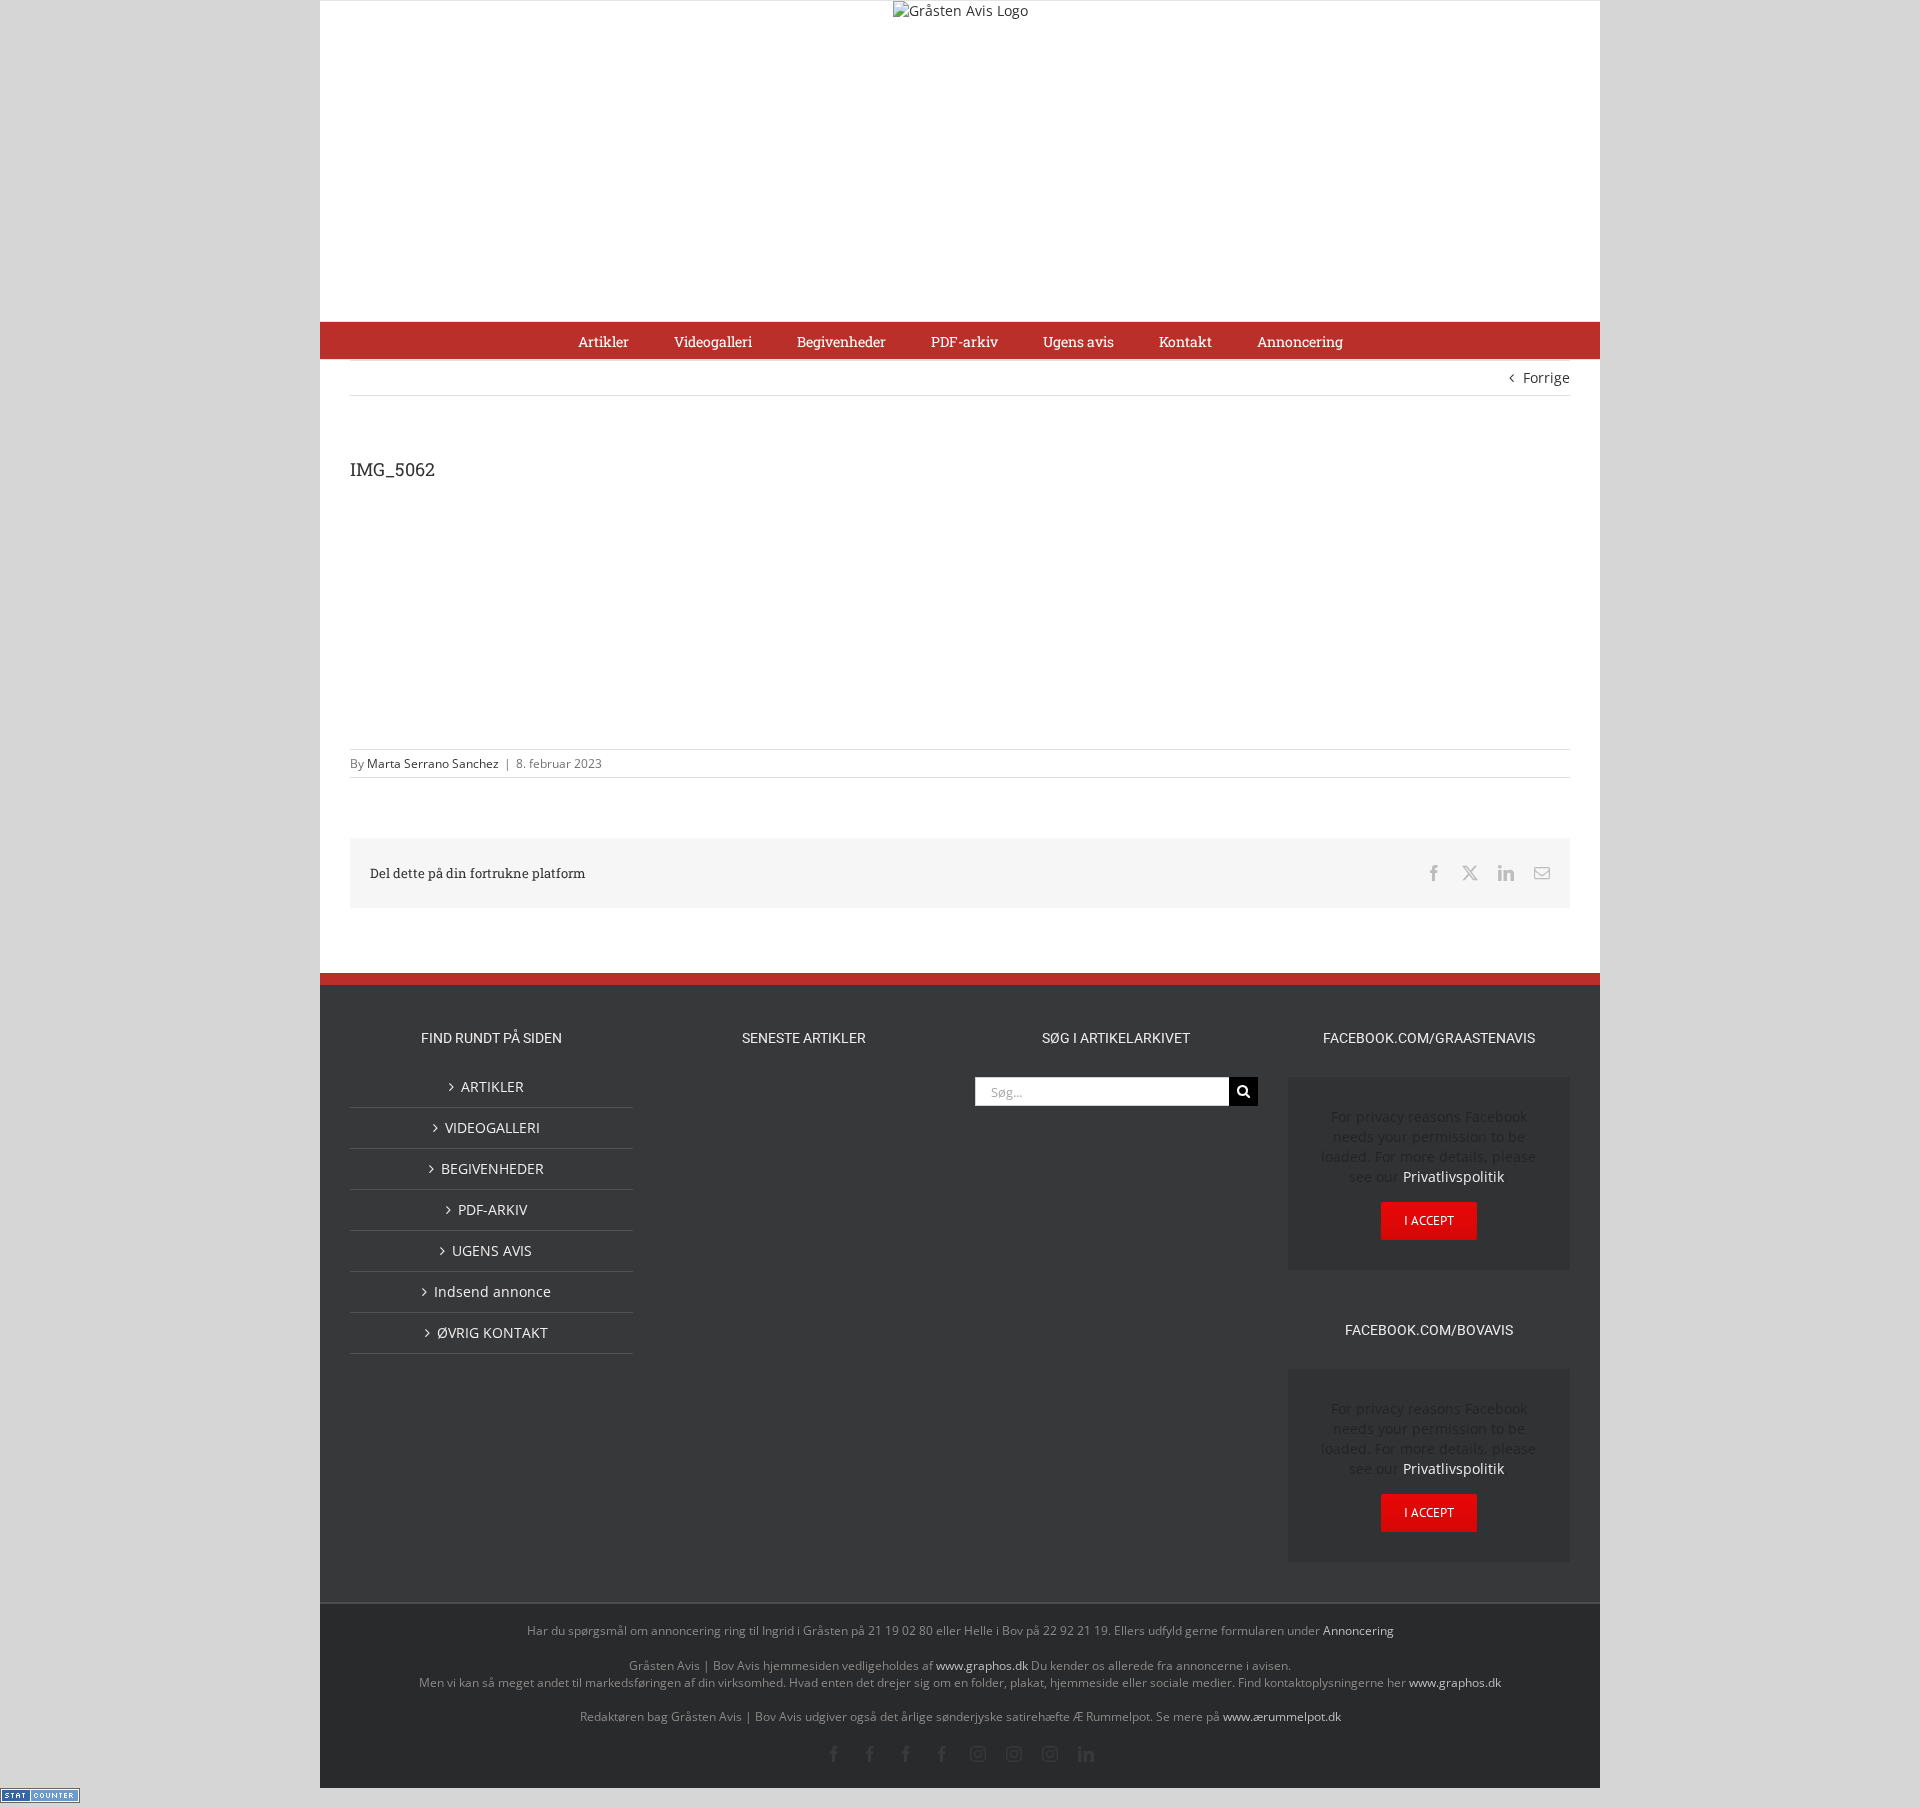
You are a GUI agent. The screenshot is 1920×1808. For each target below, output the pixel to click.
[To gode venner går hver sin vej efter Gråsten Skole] (900, 1237)
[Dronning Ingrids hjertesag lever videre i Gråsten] (836, 1367)
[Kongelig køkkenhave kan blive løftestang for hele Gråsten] (836, 1239)
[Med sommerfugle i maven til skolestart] (836, 1105)
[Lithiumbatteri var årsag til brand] (772, 1285)
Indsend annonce (492, 1291)
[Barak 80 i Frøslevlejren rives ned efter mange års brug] (900, 1369)
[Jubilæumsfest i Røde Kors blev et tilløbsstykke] (708, 1101)
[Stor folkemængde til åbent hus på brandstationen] (900, 1157)
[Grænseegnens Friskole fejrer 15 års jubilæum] (900, 1287)
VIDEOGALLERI (492, 1127)
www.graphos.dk (983, 1665)
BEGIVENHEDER (492, 1168)
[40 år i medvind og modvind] (708, 1239)
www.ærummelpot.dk (1282, 1716)
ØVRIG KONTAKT (492, 1332)
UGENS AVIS (492, 1250)
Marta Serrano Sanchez (433, 763)
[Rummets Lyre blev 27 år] (772, 1239)
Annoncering (1358, 1630)
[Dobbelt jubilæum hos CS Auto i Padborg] (836, 1287)
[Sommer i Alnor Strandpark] (900, 1101)
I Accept (1429, 1220)
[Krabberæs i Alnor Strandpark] (708, 1174)
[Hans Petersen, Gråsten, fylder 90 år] (836, 1162)
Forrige (1546, 377)
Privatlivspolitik (1453, 1176)
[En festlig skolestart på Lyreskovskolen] (708, 1369)
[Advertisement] (960, 171)
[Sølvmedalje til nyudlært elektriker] (708, 1304)
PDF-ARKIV (492, 1209)
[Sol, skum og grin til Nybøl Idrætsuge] (772, 1367)
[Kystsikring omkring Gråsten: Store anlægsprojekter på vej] (772, 1100)
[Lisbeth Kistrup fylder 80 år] (772, 1164)
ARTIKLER (492, 1086)
